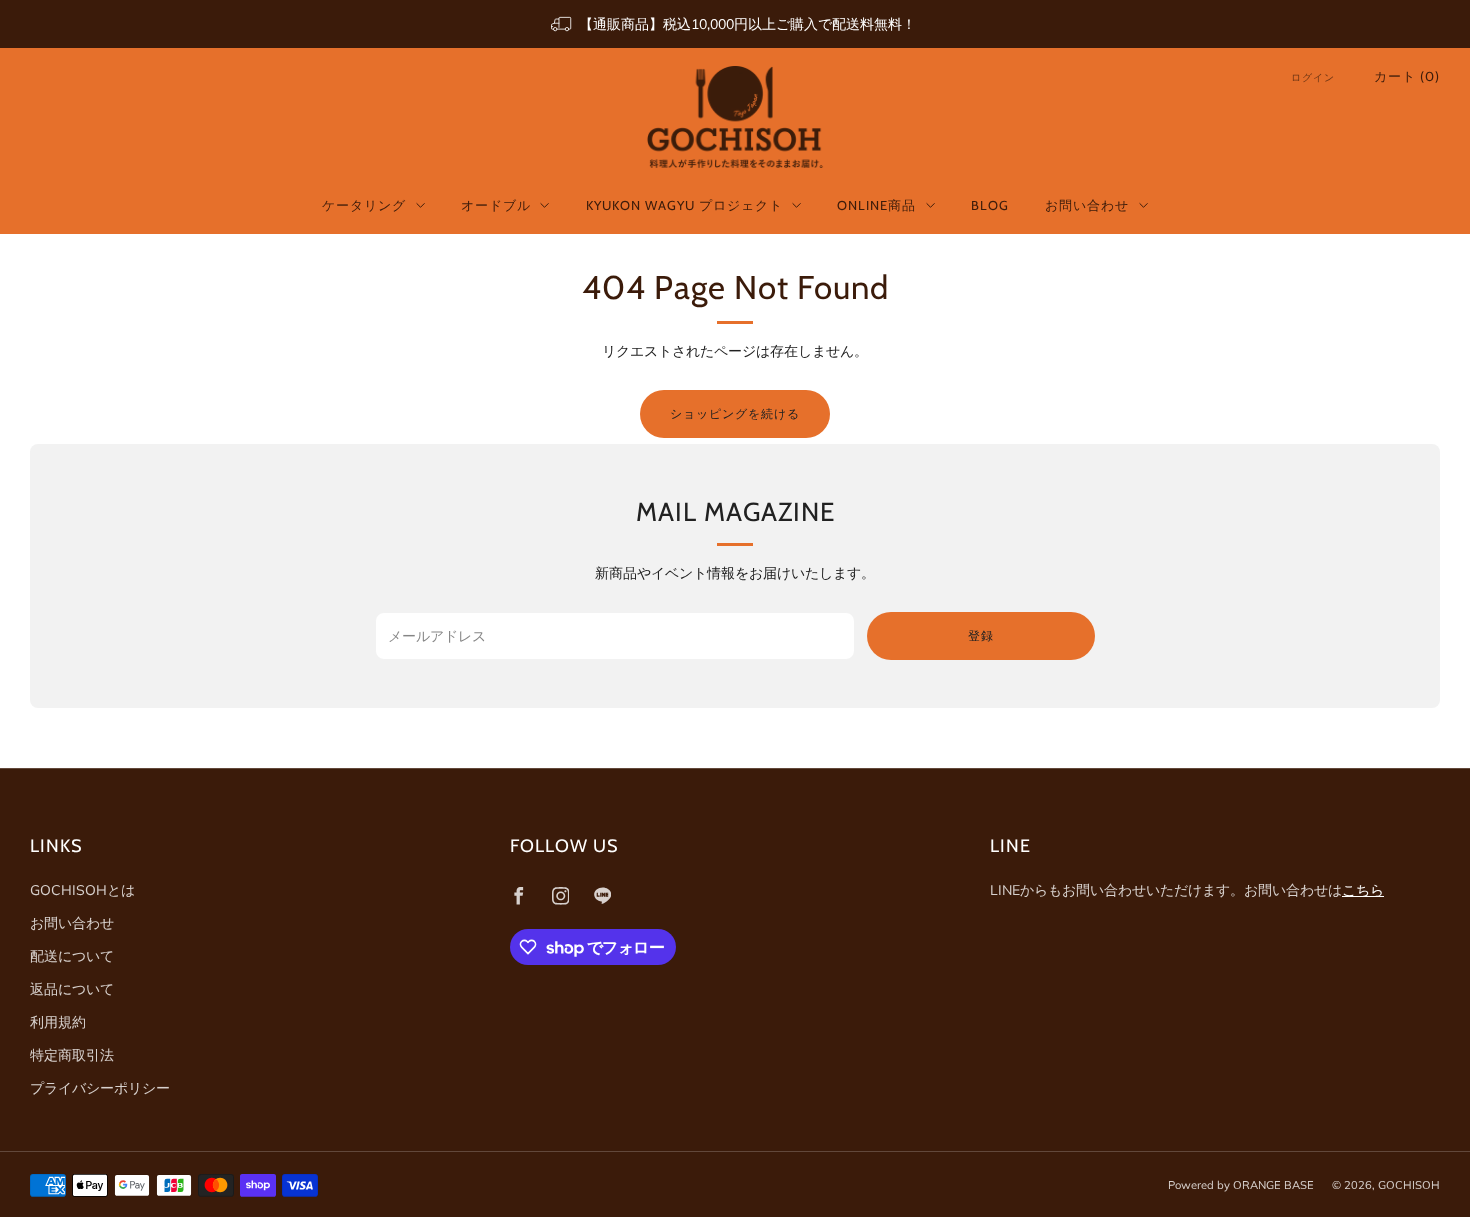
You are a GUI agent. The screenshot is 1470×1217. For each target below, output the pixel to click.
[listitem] (735, 24)
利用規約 (58, 1022)
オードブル (496, 205)
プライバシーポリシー (100, 1088)
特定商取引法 (72, 1055)
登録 (981, 635)
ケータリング (364, 205)
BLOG (990, 205)
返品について (72, 989)
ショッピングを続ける (735, 413)
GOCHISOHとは (82, 890)
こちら (1363, 890)
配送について (72, 956)
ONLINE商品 (876, 205)
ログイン (1313, 77)
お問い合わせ (1087, 205)
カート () (1407, 76)
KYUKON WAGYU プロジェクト (684, 205)
